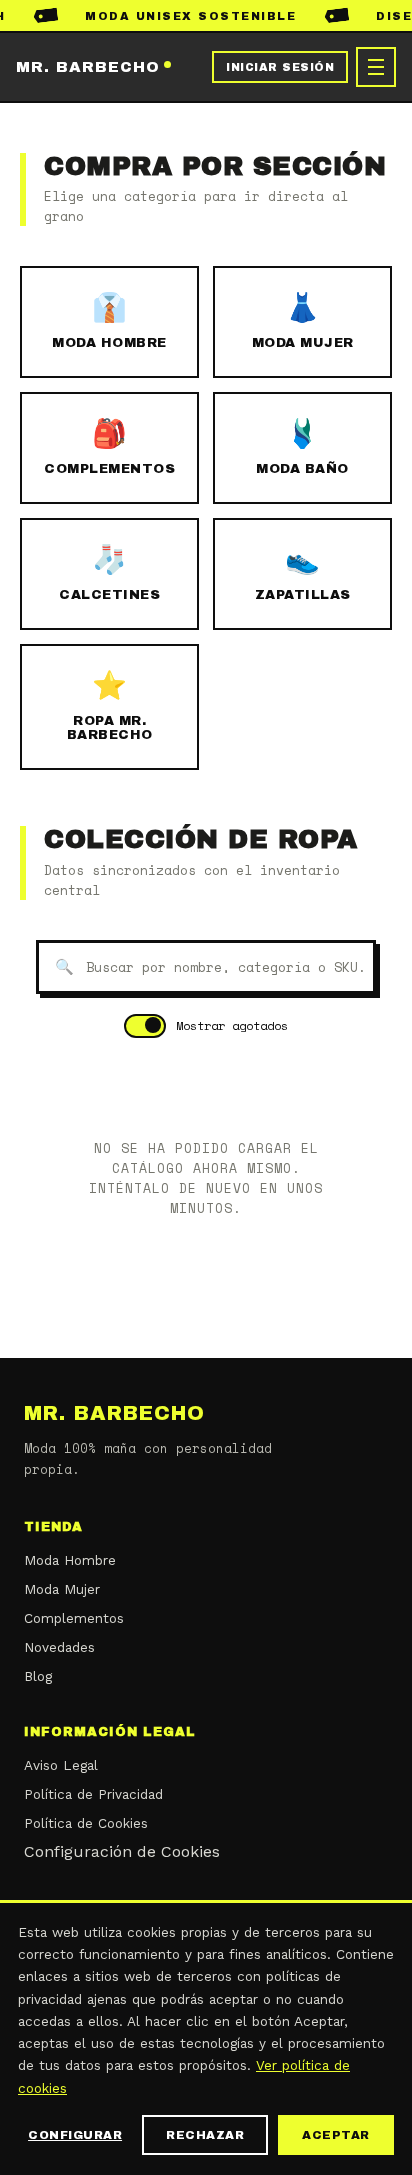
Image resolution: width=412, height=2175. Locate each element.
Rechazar (205, 2135)
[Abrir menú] (376, 67)
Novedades (59, 1647)
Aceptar (336, 2135)
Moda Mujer (62, 1589)
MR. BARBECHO (88, 67)
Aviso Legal (61, 1765)
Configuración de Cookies (122, 1851)
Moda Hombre (70, 1560)
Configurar (75, 2135)
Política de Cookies (86, 1823)
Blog (38, 1676)
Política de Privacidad (93, 1794)
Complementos (74, 1618)
